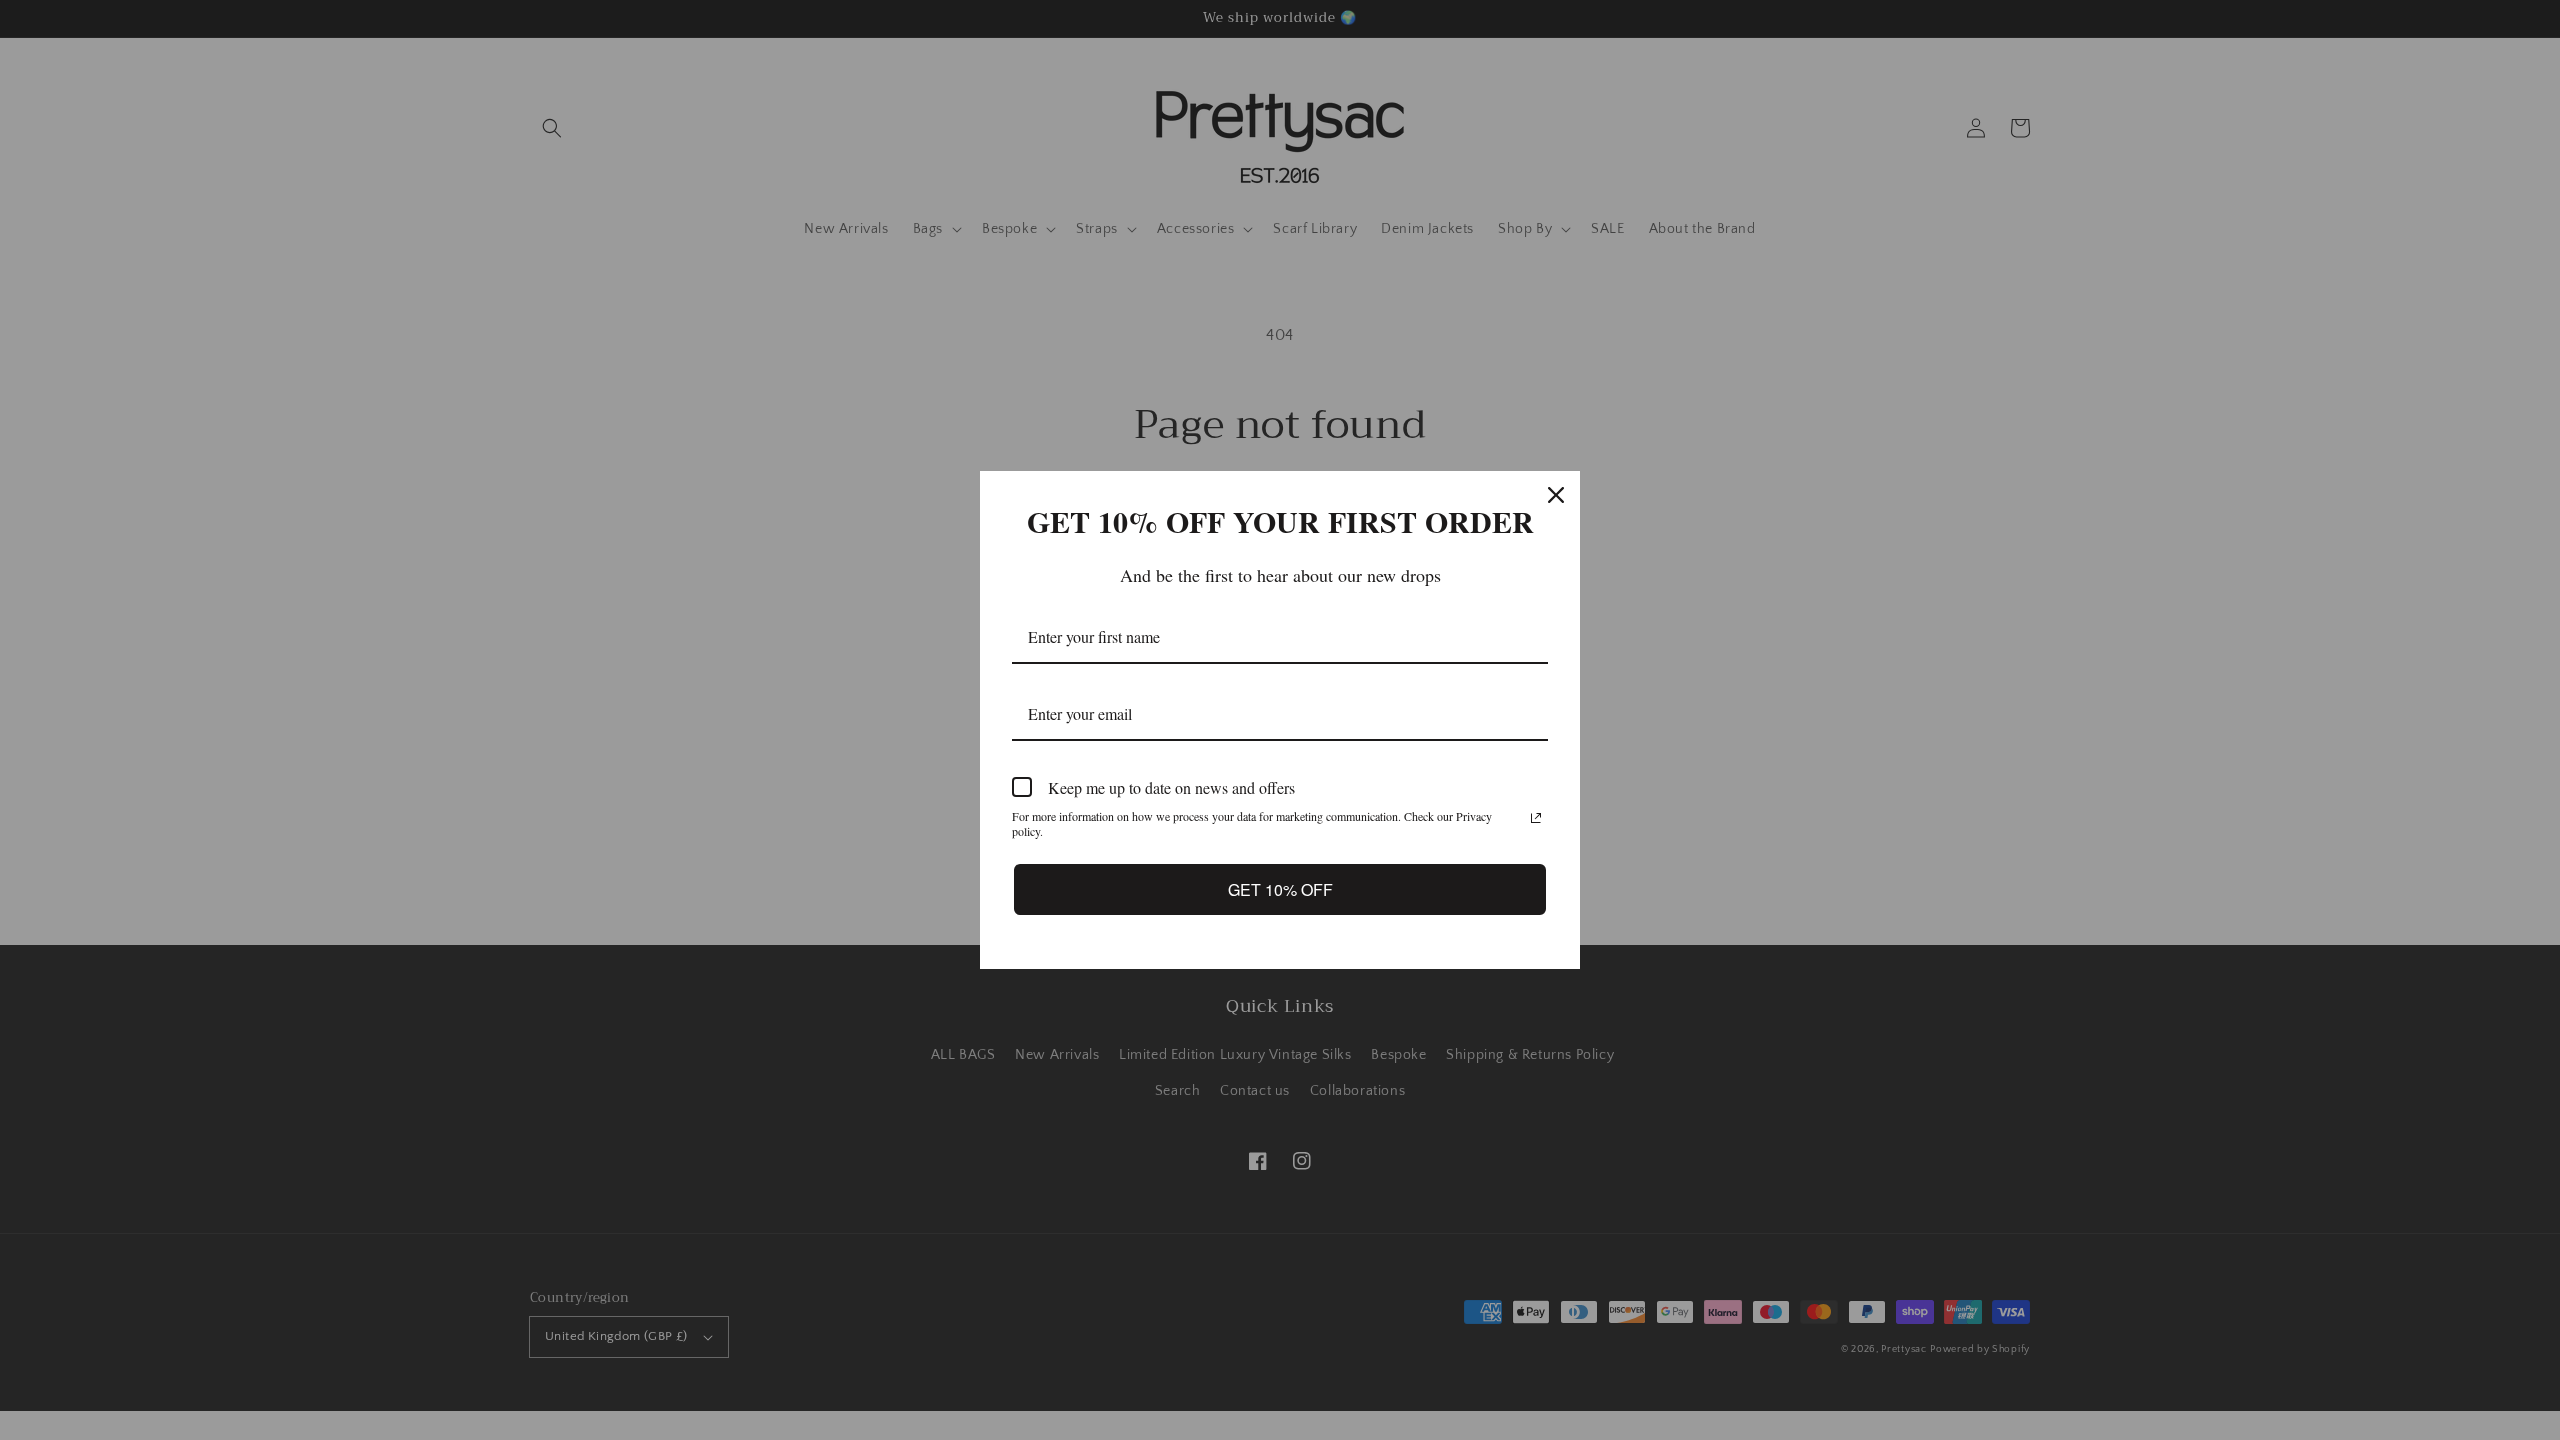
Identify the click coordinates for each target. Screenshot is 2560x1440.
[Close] (1556, 495)
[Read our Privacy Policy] (1536, 818)
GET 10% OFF (1280, 889)
